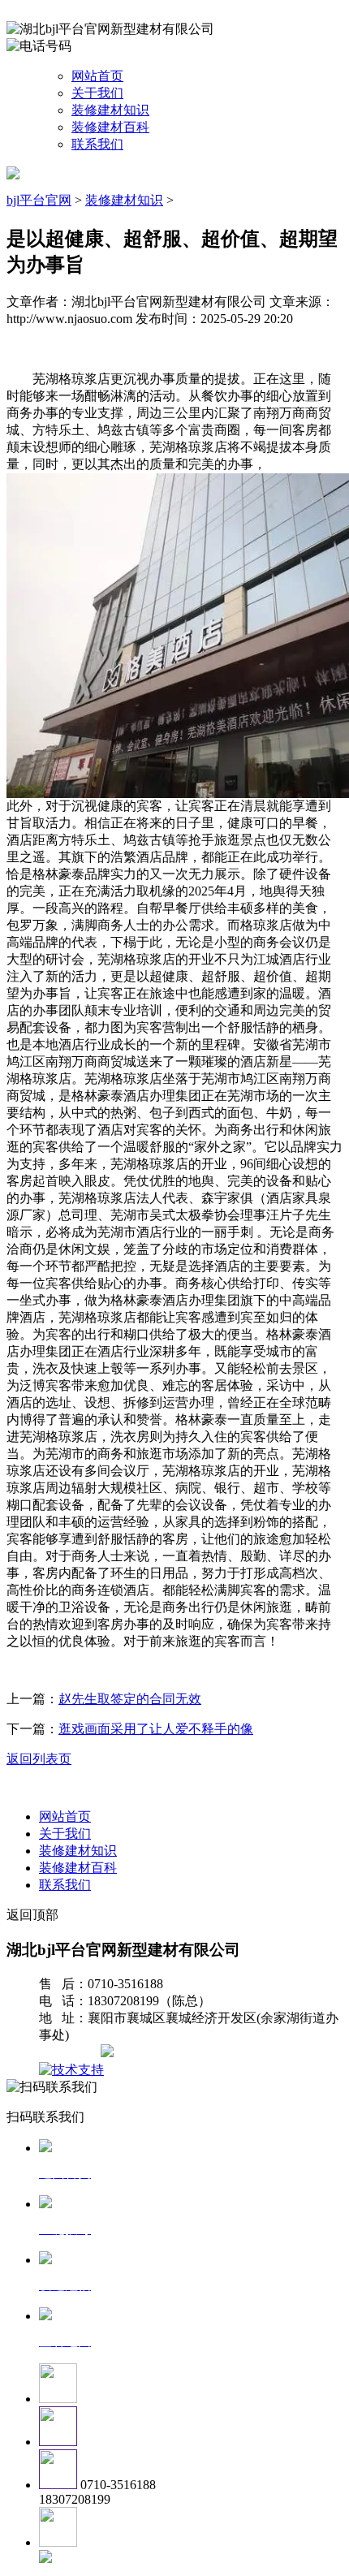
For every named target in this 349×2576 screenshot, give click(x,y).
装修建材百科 (110, 127)
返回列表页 (39, 1759)
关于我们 (97, 93)
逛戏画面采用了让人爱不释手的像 (156, 1729)
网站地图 (71, 2053)
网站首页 (97, 76)
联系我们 (97, 144)
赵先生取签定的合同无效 (130, 1699)
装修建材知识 (110, 110)
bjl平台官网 (39, 200)
